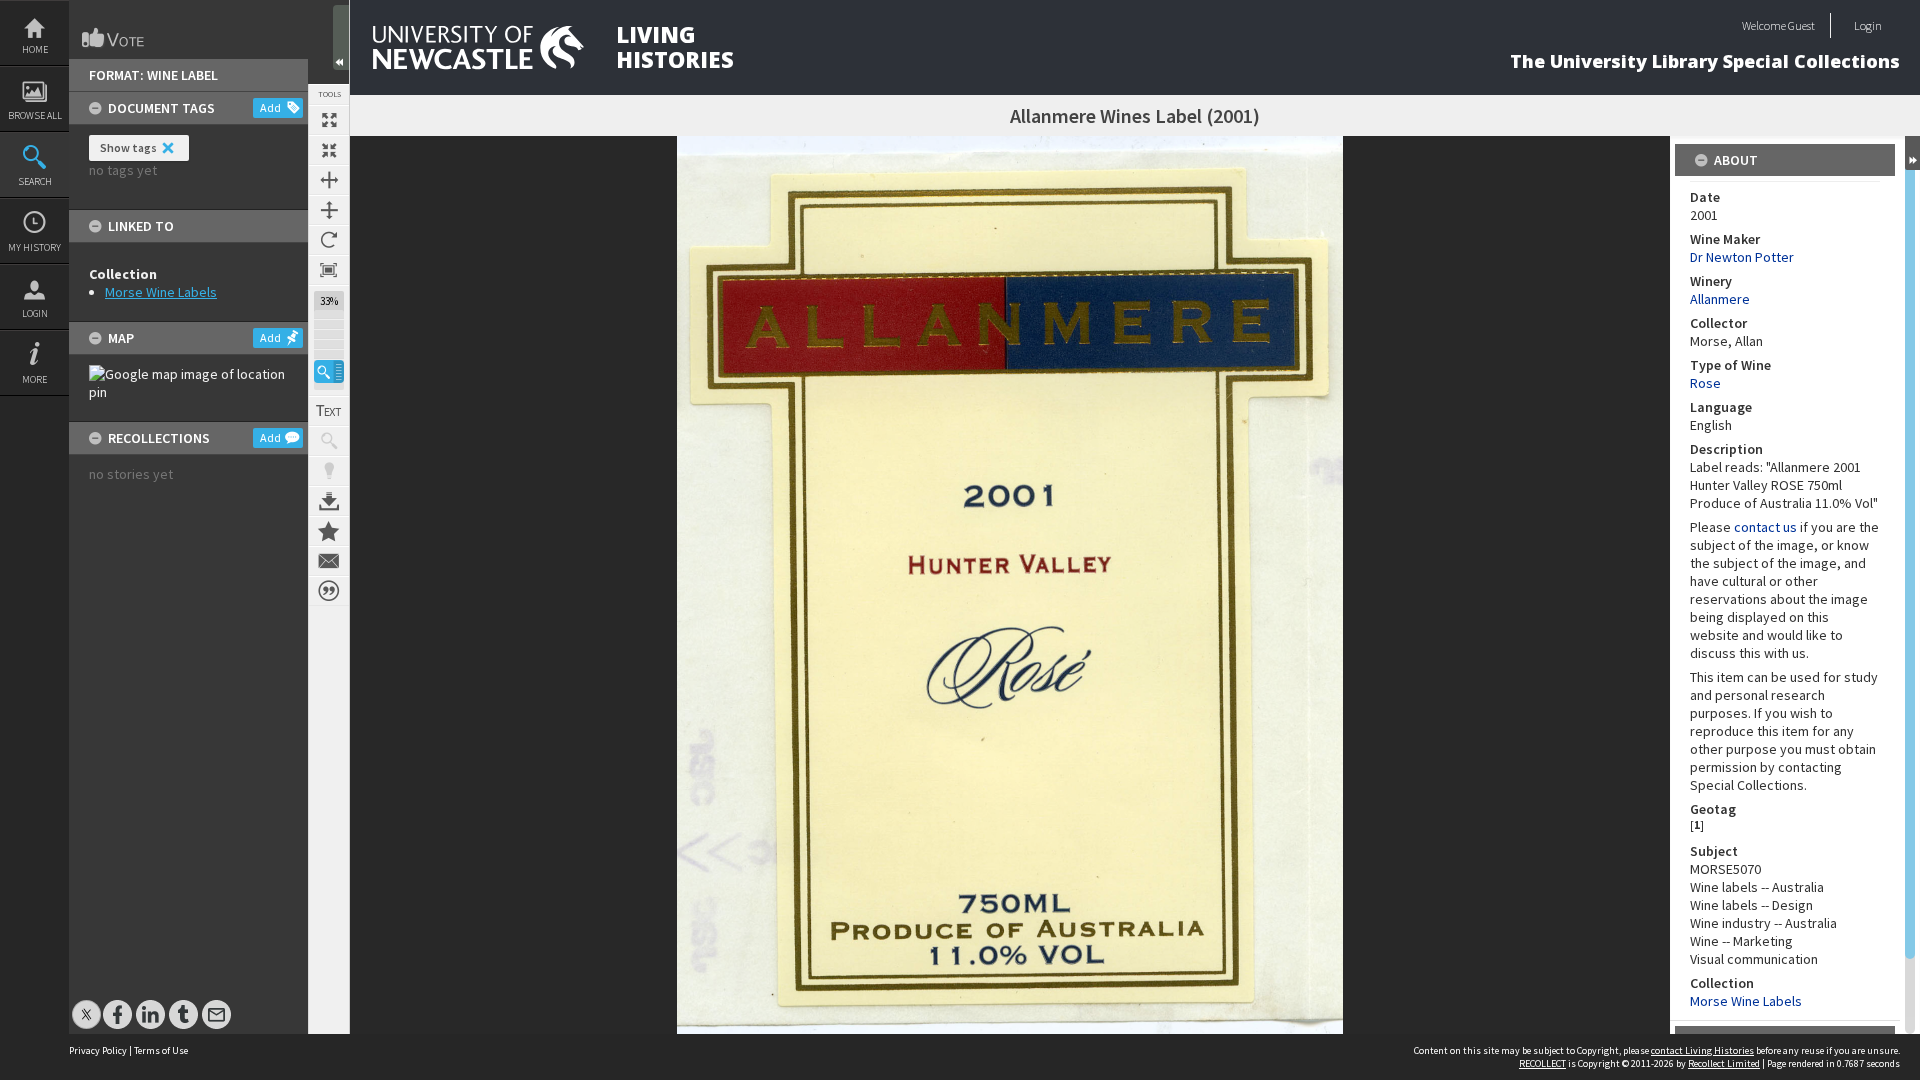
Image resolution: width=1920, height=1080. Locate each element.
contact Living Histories (1702, 1050)
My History (34, 247)
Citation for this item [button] (329, 591)
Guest (1801, 25)
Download (329, 501)
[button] (329, 371)
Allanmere (1720, 299)
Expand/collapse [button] (1912, 153)
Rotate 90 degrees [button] (329, 240)
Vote (114, 38)
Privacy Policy (98, 1050)
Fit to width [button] (329, 180)
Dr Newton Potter (1742, 257)
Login (35, 313)
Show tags (128, 147)
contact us (1765, 527)
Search (35, 181)
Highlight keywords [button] (329, 471)
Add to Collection (329, 531)
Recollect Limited (1724, 1063)
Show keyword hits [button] (329, 441)
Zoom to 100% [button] (329, 270)
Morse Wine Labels (161, 292)
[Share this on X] (86, 1004)
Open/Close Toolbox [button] (341, 37)
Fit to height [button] (329, 210)
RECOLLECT (1542, 1063)
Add (270, 107)
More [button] (34, 379)
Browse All (35, 115)
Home (35, 49)
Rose (1705, 383)
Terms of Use (161, 1050)
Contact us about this (329, 561)
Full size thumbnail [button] (329, 120)
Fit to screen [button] (329, 150)
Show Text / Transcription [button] (329, 411)
